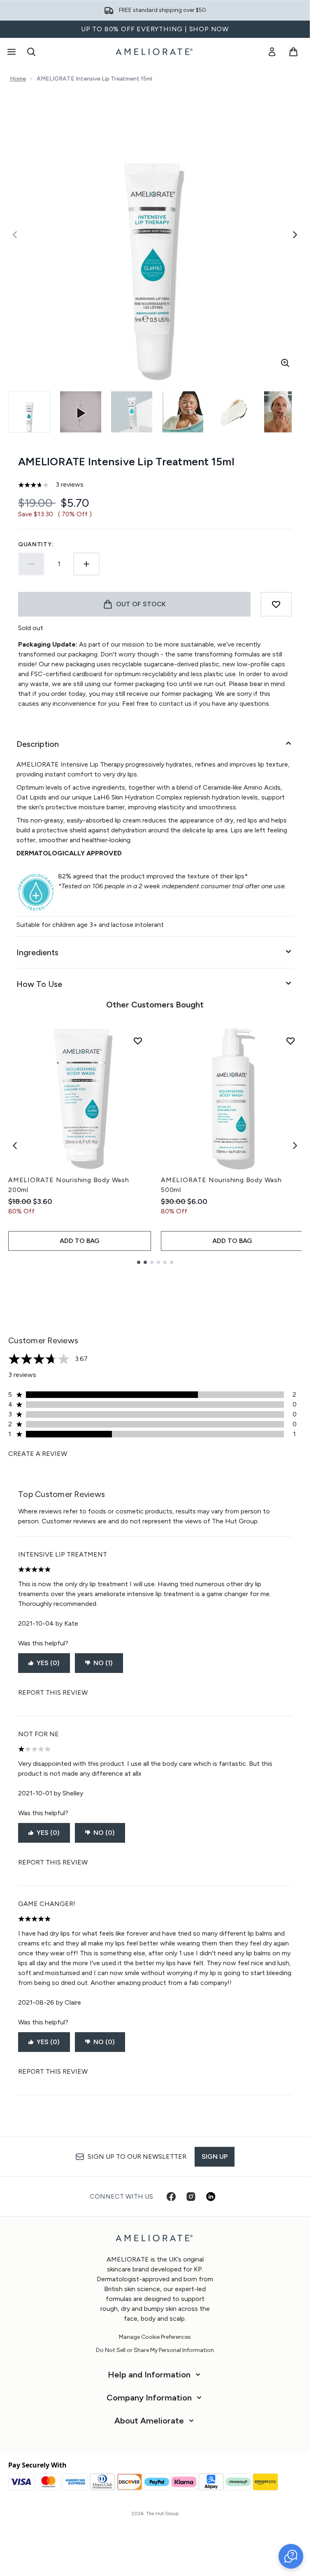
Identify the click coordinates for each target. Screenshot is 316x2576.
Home (18, 79)
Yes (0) (48, 1663)
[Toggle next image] (295, 235)
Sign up (215, 2157)
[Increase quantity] (86, 564)
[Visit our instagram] (191, 2197)
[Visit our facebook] (171, 2197)
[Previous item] (15, 1146)
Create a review (38, 1454)
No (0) (104, 1833)
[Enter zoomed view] (285, 363)
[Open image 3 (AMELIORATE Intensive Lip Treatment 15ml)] (183, 412)
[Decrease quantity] (31, 564)
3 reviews (70, 484)
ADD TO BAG (80, 1241)
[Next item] (295, 1146)
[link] (272, 52)
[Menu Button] (11, 52)
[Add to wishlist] (276, 604)
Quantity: (36, 544)
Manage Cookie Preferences (155, 2337)
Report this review (53, 1692)
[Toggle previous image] (15, 235)
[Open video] (81, 412)
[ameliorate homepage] (155, 52)
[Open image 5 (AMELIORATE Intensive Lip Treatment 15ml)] (285, 412)
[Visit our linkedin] (211, 2197)
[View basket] (293, 52)
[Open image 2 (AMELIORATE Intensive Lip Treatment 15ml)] (132, 412)
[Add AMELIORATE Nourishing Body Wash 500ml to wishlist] (290, 1041)
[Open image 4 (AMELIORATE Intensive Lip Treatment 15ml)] (234, 412)
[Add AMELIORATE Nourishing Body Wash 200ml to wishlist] (138, 1041)
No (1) (103, 1663)
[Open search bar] (31, 52)
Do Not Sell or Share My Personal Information (155, 2350)
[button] (291, 2556)
